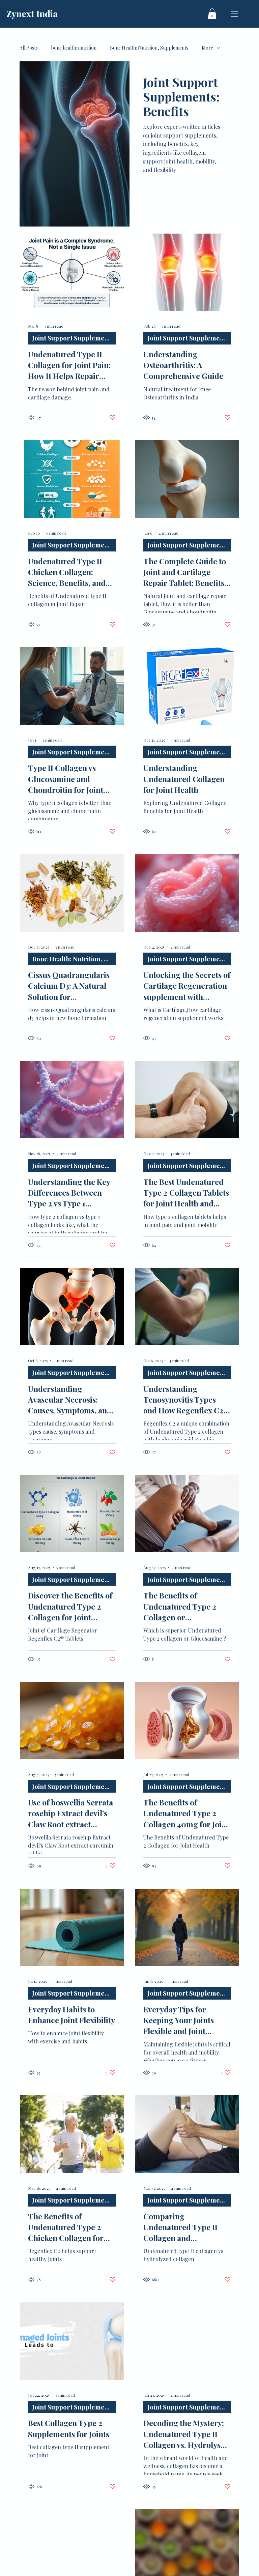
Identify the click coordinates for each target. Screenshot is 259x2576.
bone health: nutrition (74, 48)
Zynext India (32, 14)
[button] (212, 14)
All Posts (29, 48)
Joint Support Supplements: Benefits (74, 338)
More (207, 48)
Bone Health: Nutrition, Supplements (149, 48)
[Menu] (235, 14)
